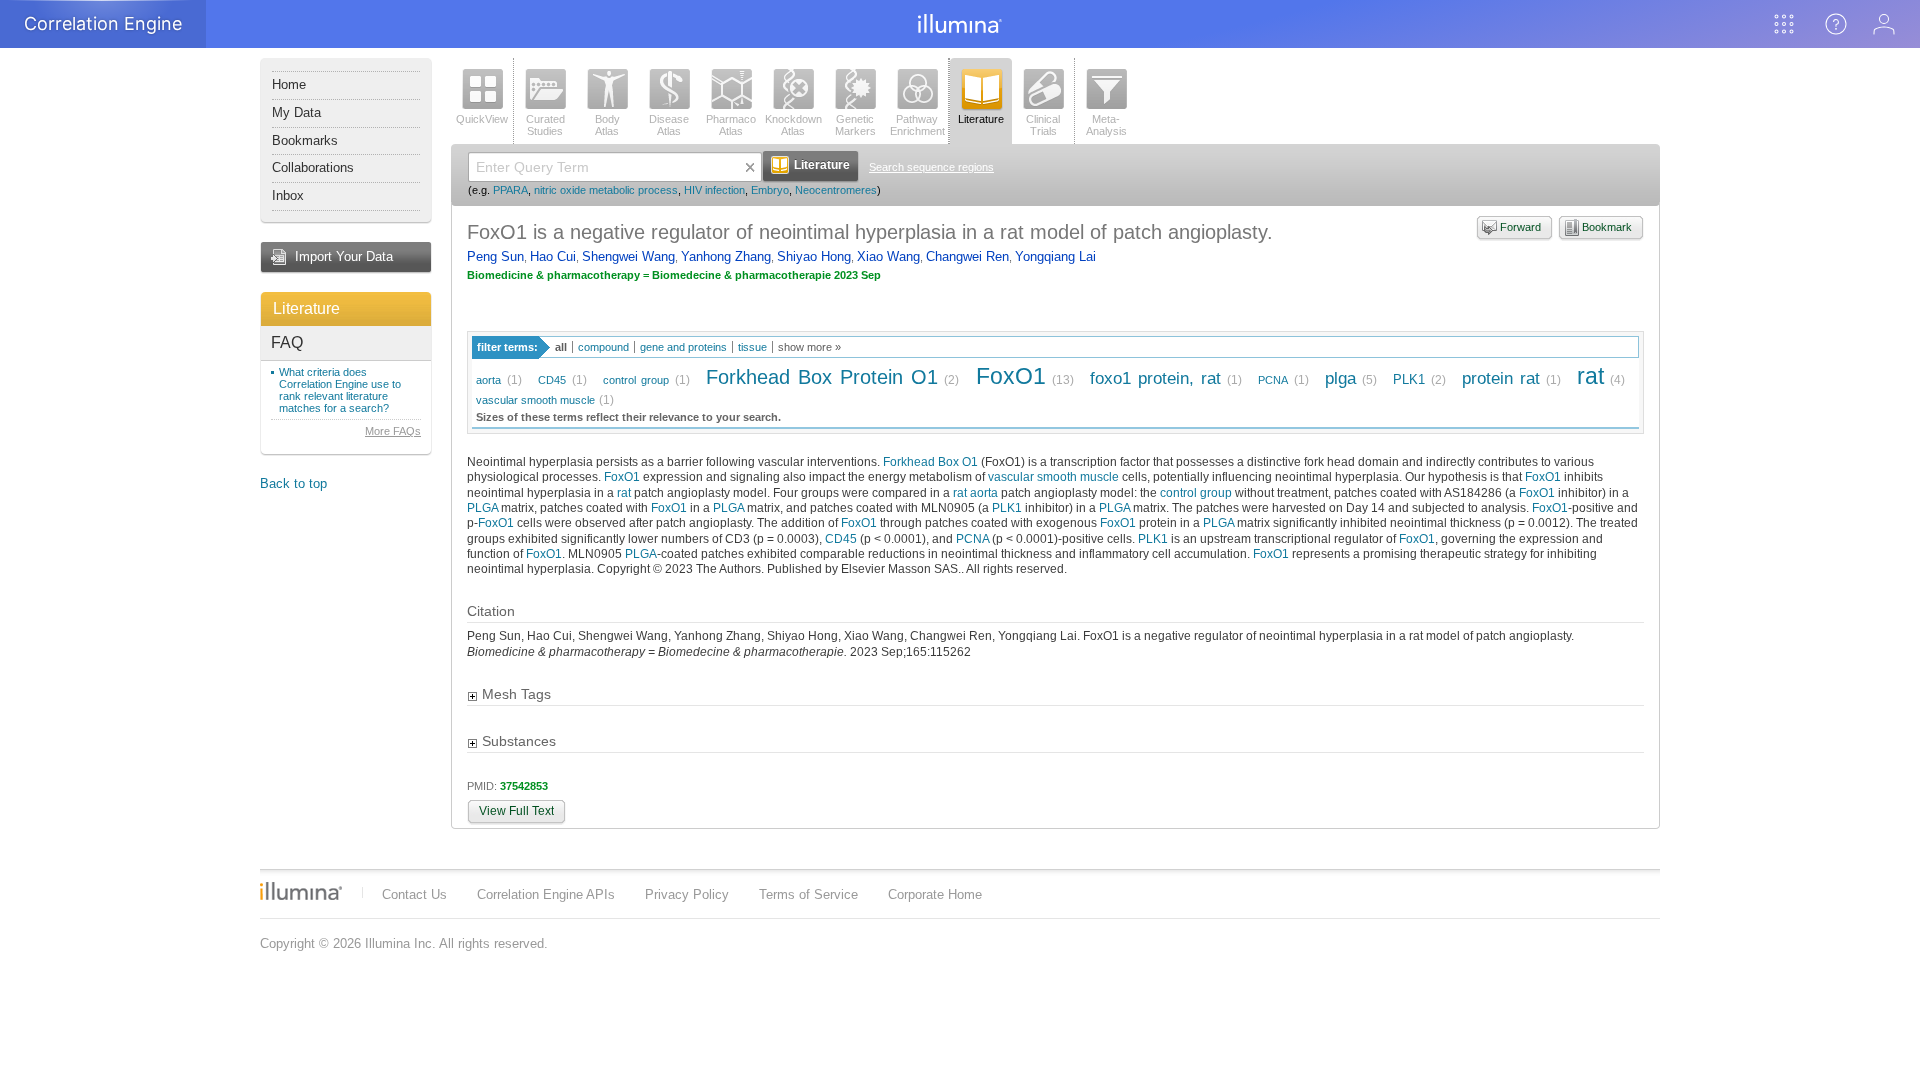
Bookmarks (305, 140)
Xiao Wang (888, 256)
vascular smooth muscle (535, 400)
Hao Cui (553, 256)
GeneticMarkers (855, 125)
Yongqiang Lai (1055, 256)
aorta (488, 380)
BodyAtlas (607, 125)
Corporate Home (935, 894)
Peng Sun (495, 256)
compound (603, 347)
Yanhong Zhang (726, 256)
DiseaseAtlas (669, 125)
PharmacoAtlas (731, 125)
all (561, 347)
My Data (296, 112)
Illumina (301, 891)
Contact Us (414, 894)
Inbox (288, 195)
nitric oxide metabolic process (606, 190)
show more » (809, 347)
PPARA (510, 190)
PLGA (482, 507)
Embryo (770, 190)
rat (1590, 376)
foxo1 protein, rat (1155, 378)
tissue (752, 347)
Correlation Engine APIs (546, 894)
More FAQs (393, 431)
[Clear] (750, 167)
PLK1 (1409, 379)
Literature (306, 308)
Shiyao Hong (814, 256)
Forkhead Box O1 (930, 461)
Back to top (293, 483)
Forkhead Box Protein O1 (822, 376)
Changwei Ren (967, 256)
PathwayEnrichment (917, 125)
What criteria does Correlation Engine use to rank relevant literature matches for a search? (340, 390)
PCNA (1273, 380)
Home (289, 84)
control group (636, 380)
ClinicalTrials (1043, 125)
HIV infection (714, 190)
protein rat (1501, 378)
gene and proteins (683, 347)
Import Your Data (344, 256)
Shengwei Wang (628, 256)
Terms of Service (808, 894)
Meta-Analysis (1106, 125)
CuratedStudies (545, 125)
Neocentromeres (836, 190)
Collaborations (313, 167)
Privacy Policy (687, 894)
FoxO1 (1011, 376)
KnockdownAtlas (793, 125)
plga (1340, 378)
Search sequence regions (931, 167)
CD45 (552, 380)
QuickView (482, 119)
